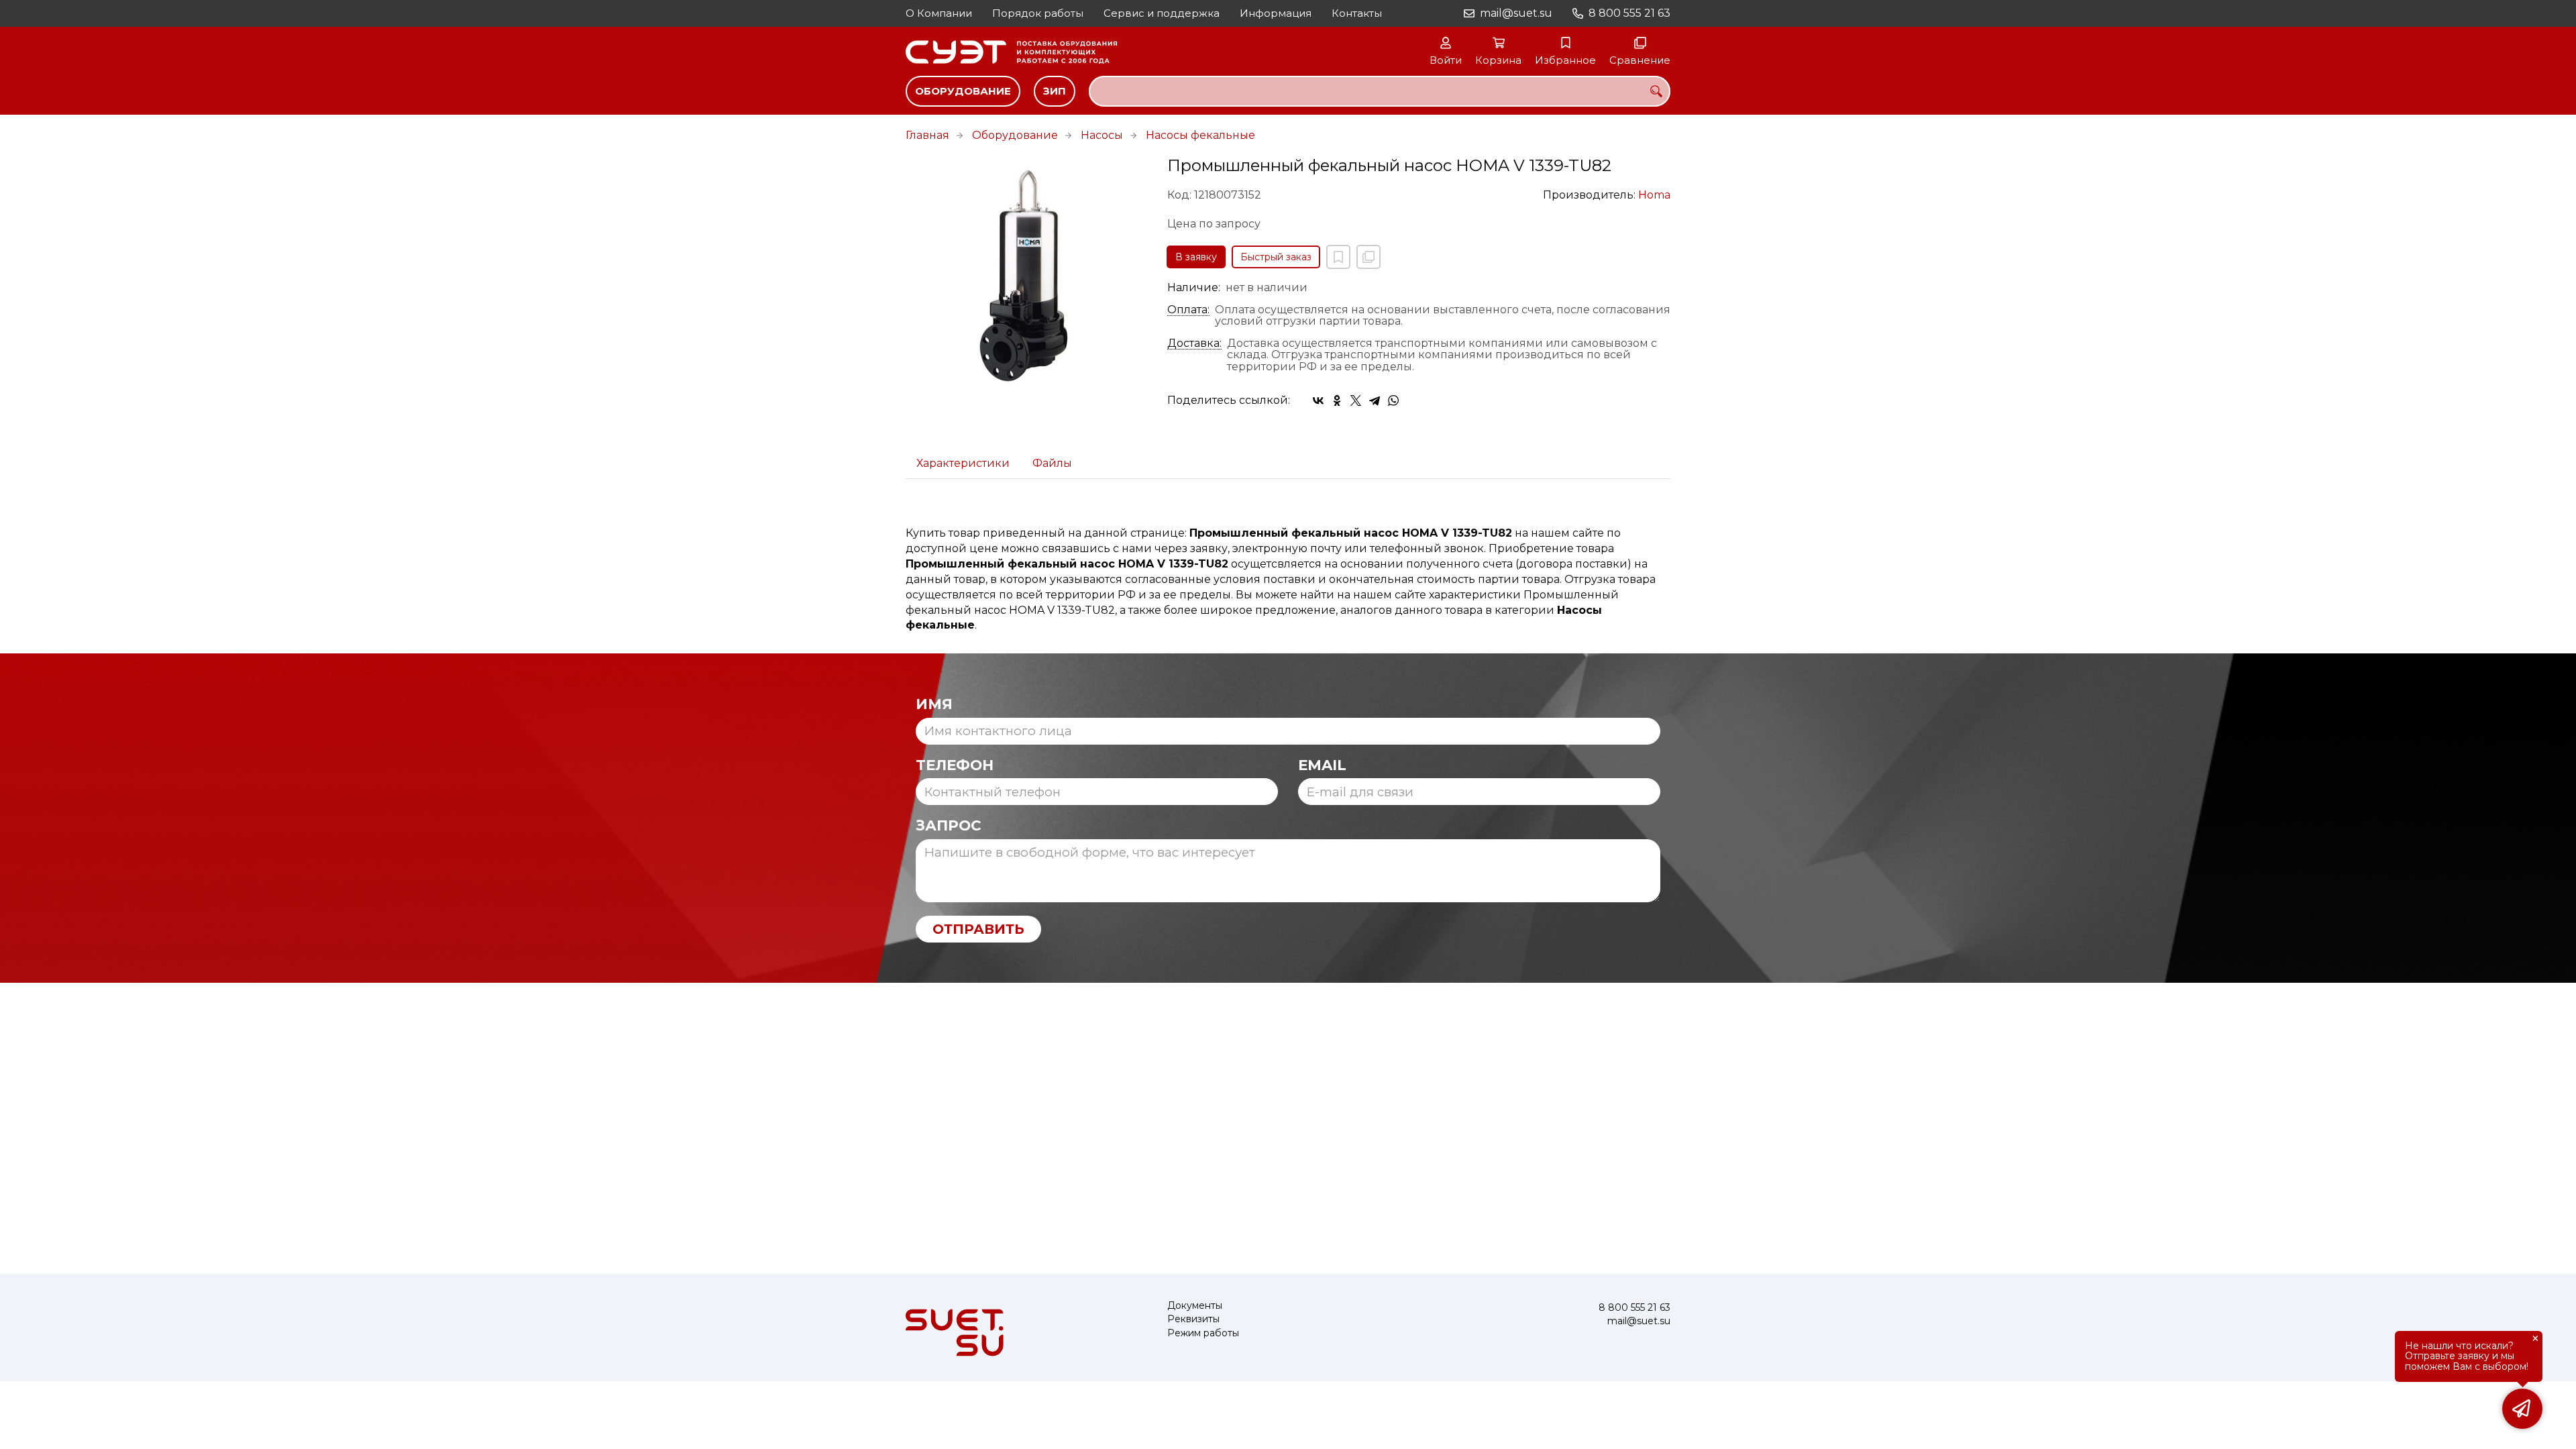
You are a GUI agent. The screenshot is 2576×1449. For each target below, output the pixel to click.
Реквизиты (1193, 1319)
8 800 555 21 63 (1629, 13)
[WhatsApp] (1393, 400)
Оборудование (963, 91)
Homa (1654, 195)
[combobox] (1380, 91)
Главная (927, 135)
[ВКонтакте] (1318, 400)
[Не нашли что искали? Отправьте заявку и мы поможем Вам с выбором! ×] (2522, 1409)
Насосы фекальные (1200, 135)
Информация (1276, 13)
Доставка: (1194, 343)
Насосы (1102, 135)
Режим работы (1203, 1333)
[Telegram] (1375, 400)
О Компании (939, 13)
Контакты (1357, 13)
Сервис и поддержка (1162, 13)
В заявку (1196, 257)
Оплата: (1188, 310)
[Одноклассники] (1337, 400)
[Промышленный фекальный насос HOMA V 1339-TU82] (1026, 278)
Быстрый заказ (1276, 257)
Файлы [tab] (1052, 463)
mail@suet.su (1516, 13)
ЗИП (1055, 91)
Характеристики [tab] (963, 463)
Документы (1195, 1306)
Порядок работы (1038, 13)
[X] (1356, 400)
